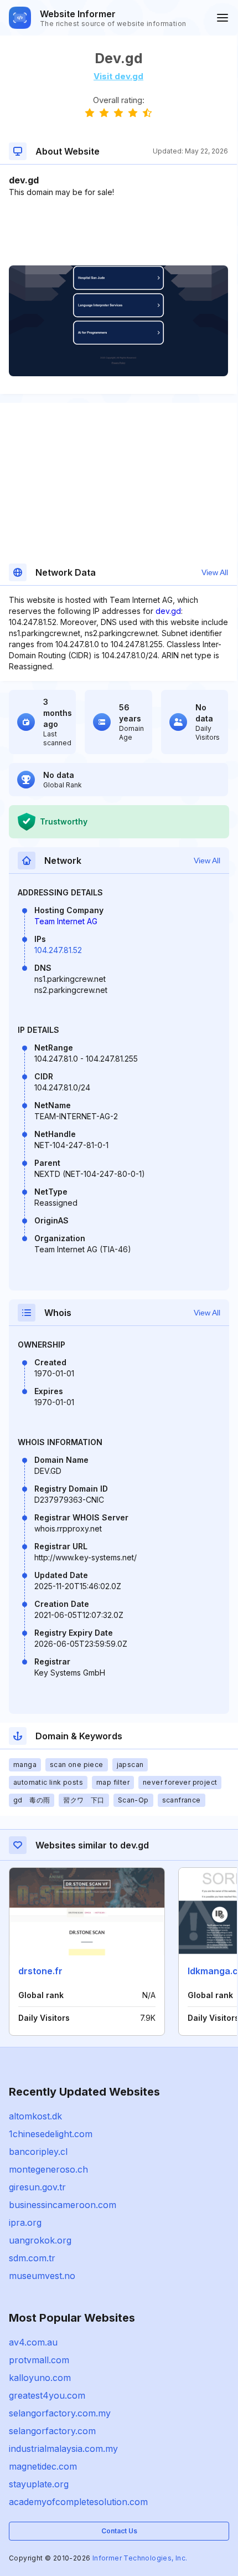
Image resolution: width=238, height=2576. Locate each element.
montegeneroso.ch (48, 2169)
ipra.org (25, 2222)
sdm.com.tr (32, 2258)
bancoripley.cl (38, 2152)
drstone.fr (40, 1971)
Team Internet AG (66, 921)
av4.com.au (33, 2342)
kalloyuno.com (40, 2378)
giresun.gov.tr (37, 2187)
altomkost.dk (35, 2116)
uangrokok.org (40, 2240)
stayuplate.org (39, 2484)
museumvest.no (42, 2276)
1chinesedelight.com (51, 2134)
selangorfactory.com (52, 2431)
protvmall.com (39, 2360)
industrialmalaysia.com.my (63, 2449)
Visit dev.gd (118, 76)
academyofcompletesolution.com (78, 2502)
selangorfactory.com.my (60, 2413)
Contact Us (119, 2531)
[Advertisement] (118, 232)
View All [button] (215, 572)
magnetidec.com (43, 2466)
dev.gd (168, 611)
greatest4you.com (47, 2395)
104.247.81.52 (58, 950)
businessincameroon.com (63, 2205)
